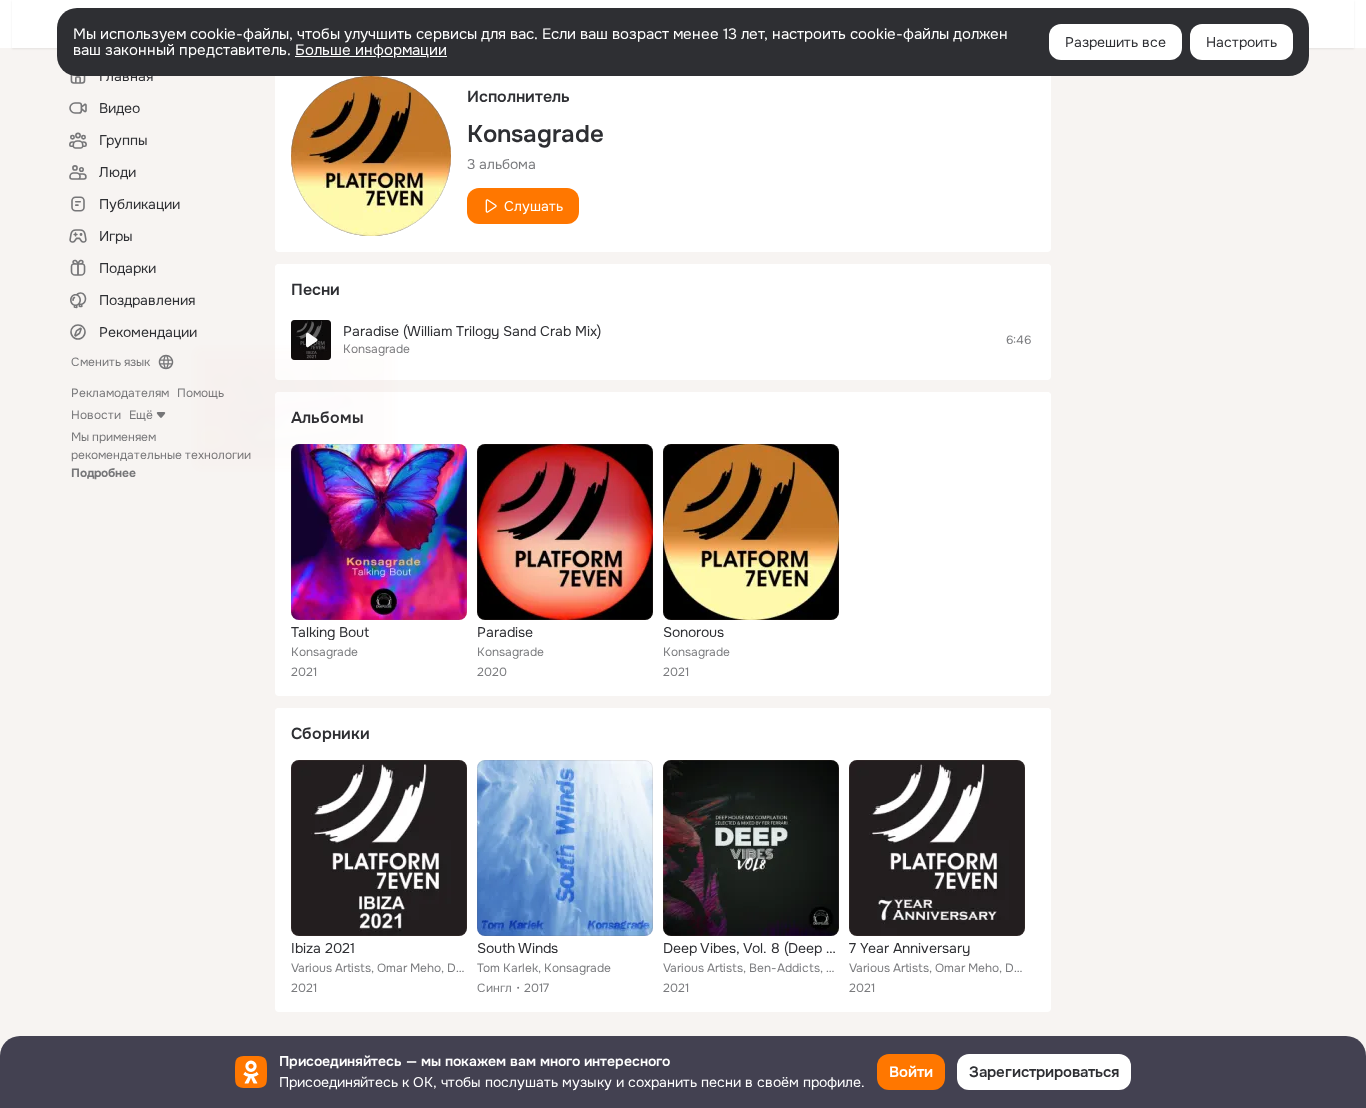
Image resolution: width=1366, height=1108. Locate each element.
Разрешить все (1115, 42)
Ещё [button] (141, 415)
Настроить (1241, 42)
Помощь (200, 393)
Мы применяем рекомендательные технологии (161, 455)
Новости (96, 415)
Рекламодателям (120, 393)
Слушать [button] (533, 206)
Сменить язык (110, 362)
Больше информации (371, 50)
